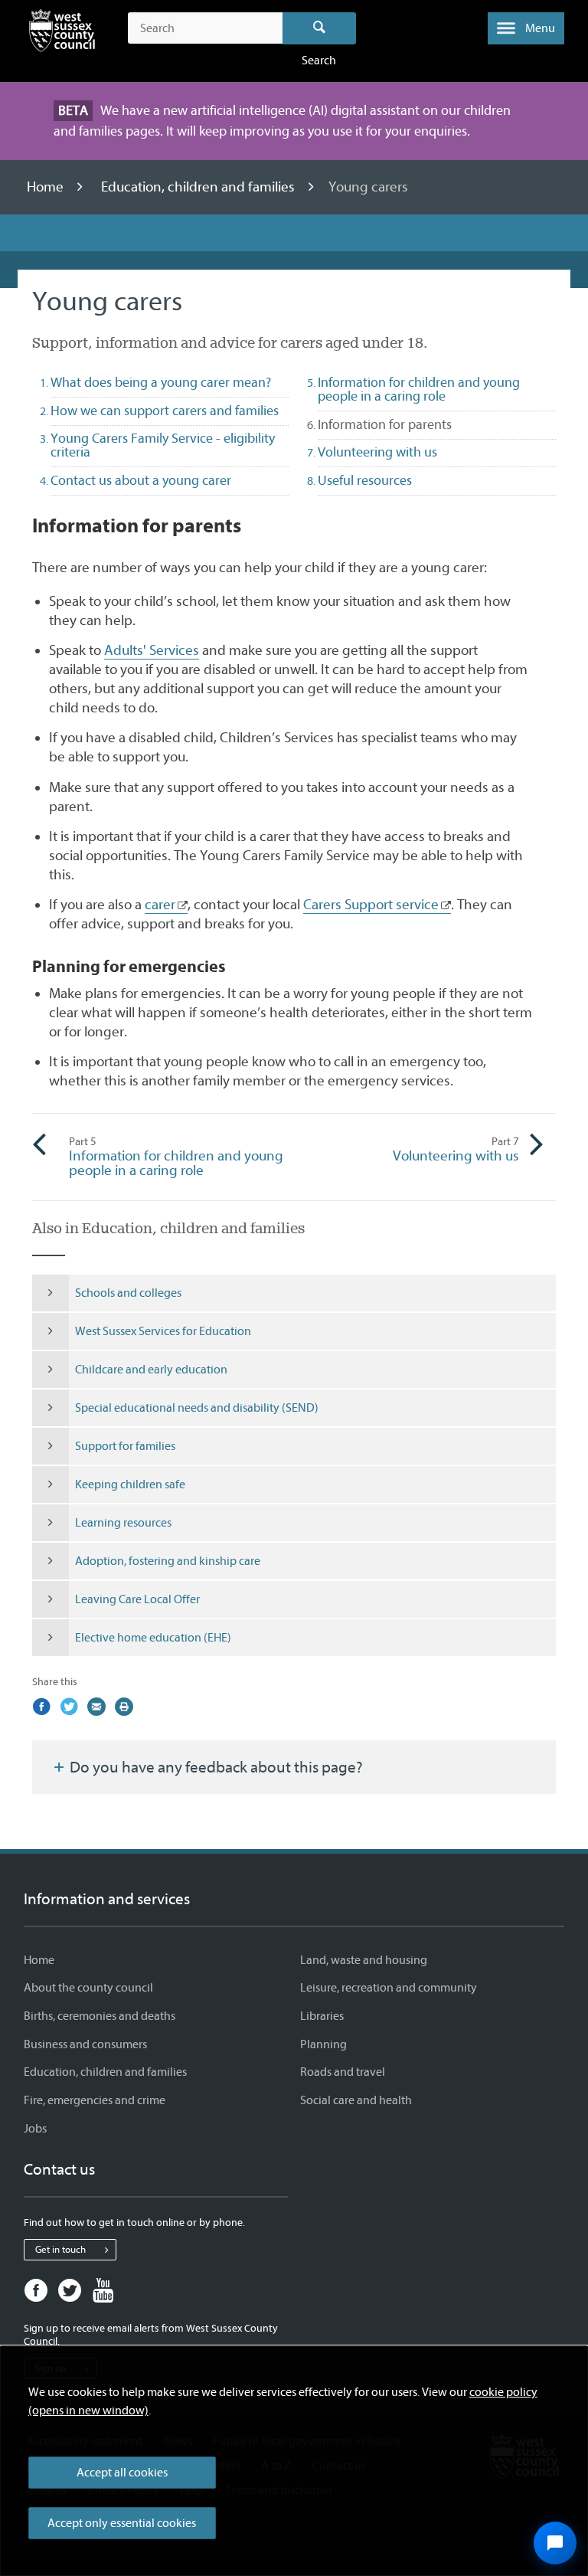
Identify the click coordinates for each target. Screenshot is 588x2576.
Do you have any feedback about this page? (215, 1767)
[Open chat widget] (555, 2543)
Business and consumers (85, 2044)
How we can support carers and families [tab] (165, 411)
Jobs (35, 2129)
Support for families (125, 1446)
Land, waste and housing (364, 1960)
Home (47, 187)
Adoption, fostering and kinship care (168, 1561)
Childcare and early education (151, 1370)
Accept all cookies (122, 2473)
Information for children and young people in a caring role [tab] (419, 390)
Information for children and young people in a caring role (176, 1157)
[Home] (62, 34)
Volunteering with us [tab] (377, 452)
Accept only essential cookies (122, 2523)
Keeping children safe (130, 1484)
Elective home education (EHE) (153, 1638)
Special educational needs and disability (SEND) (197, 1408)
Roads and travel (343, 2072)
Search (320, 28)
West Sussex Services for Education (163, 1331)
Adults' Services (152, 650)
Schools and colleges (128, 1293)
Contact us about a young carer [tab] (141, 481)
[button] (526, 28)
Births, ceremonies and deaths (100, 2016)
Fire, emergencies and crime (95, 2100)
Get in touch (60, 2249)
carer (160, 905)
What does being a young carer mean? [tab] (161, 383)
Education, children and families (199, 187)
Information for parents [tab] (412, 424)
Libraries (322, 2016)
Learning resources (123, 1523)
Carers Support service (371, 905)
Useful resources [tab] (365, 481)
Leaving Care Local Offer (137, 1599)
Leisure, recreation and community (389, 1988)
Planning (323, 2044)
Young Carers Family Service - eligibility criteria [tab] (163, 445)
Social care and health (356, 2100)
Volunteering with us (456, 1150)
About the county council (88, 1988)
